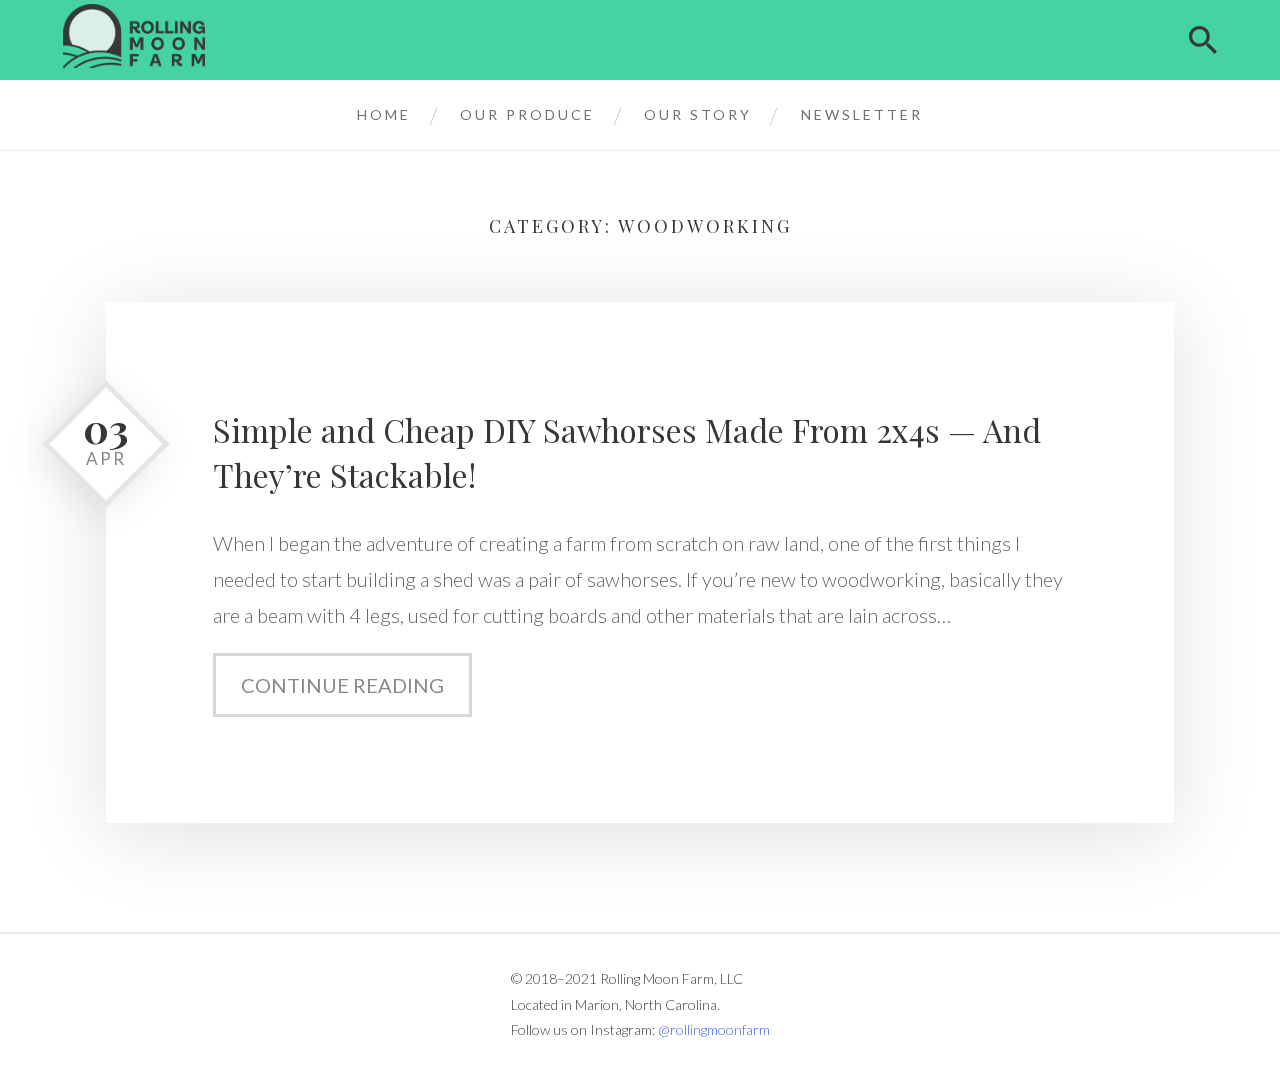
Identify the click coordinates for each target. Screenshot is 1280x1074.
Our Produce (527, 114)
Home (384, 114)
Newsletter (862, 114)
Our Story (698, 114)
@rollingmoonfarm (714, 1029)
